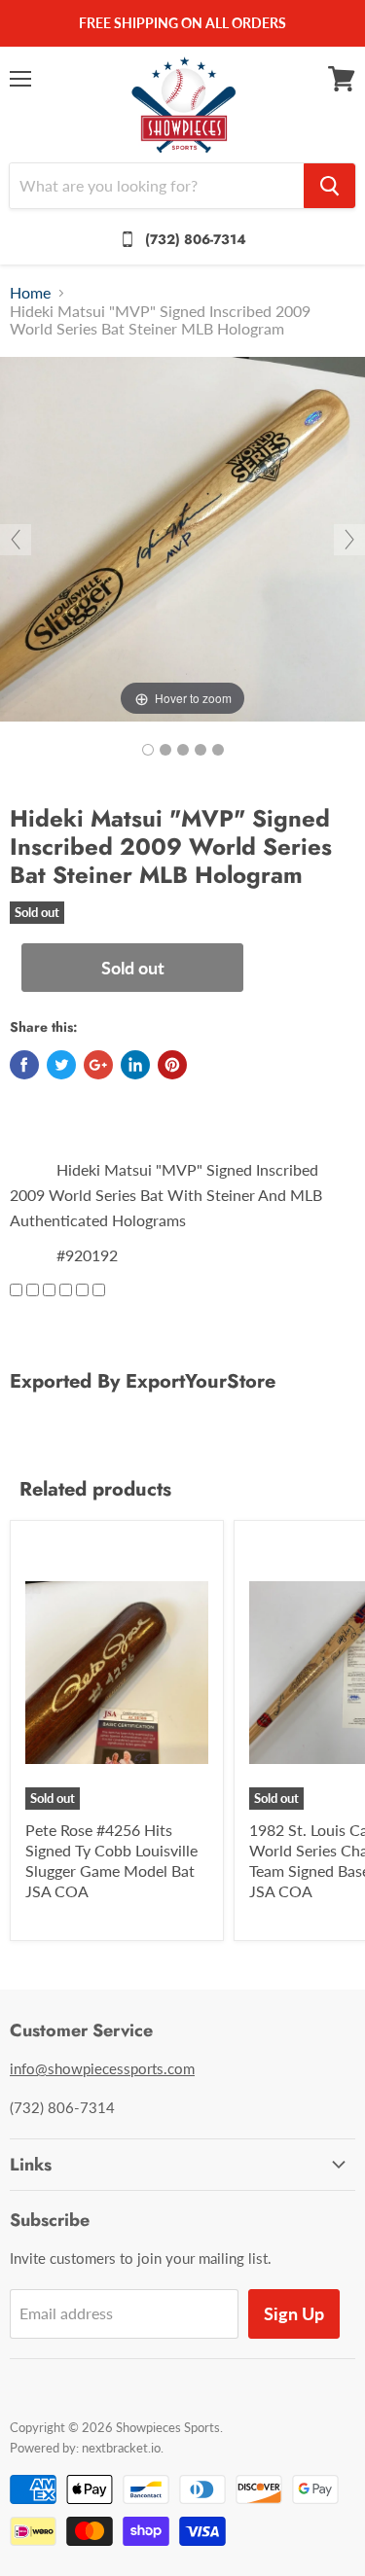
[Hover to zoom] (182, 537)
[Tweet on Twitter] (61, 1065)
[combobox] (157, 186)
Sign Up (294, 2313)
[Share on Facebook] (24, 1065)
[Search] (329, 186)
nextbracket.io (121, 2448)
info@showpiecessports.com (102, 2068)
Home (30, 293)
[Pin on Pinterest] (172, 1065)
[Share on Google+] (98, 1065)
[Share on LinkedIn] (135, 1065)
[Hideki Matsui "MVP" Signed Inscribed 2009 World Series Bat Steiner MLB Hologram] (148, 750)
